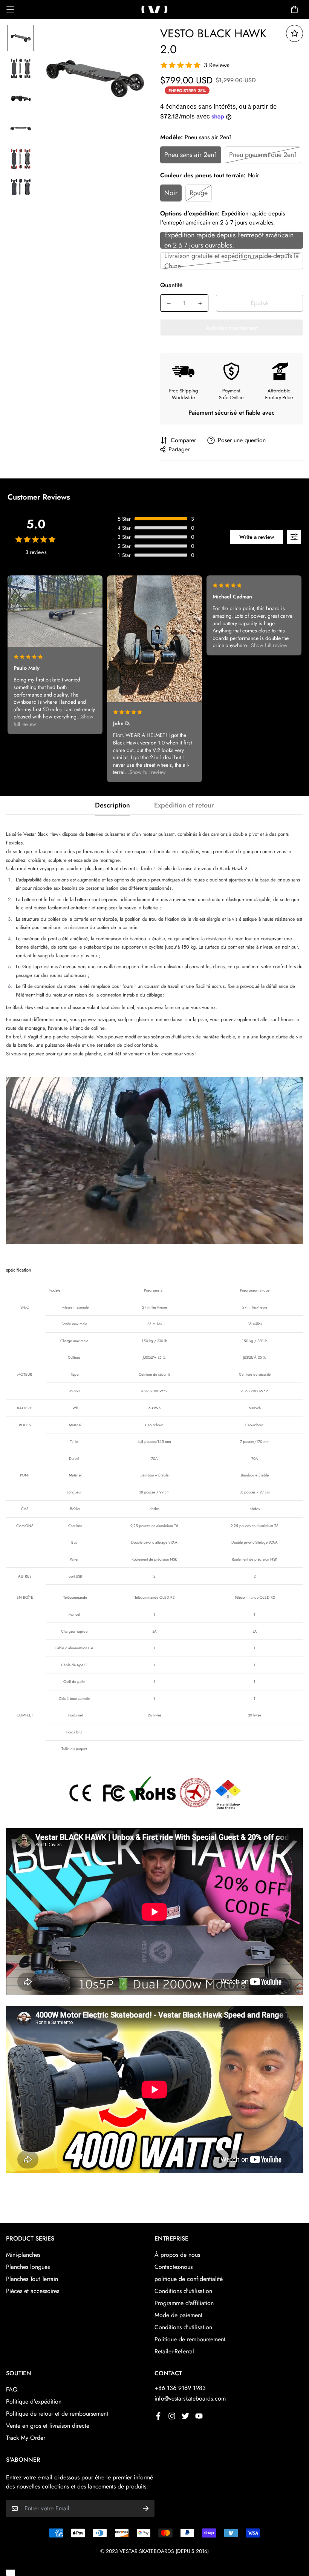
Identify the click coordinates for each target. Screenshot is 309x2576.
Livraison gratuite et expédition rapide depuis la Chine (232, 261)
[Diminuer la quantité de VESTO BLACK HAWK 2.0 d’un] (169, 303)
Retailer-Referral (174, 2351)
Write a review (257, 537)
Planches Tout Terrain (32, 2279)
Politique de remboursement (190, 2339)
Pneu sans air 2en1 (191, 155)
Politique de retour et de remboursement (57, 2414)
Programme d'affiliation (184, 2303)
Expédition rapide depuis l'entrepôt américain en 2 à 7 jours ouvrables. (229, 240)
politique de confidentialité (189, 2279)
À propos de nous (177, 2255)
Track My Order (26, 2438)
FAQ (12, 2389)
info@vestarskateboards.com (190, 2398)
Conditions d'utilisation (183, 2291)
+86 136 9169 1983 (180, 2388)
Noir (171, 193)
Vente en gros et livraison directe (48, 2426)
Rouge (199, 193)
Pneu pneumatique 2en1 (263, 155)
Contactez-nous (174, 2267)
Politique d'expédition (34, 2401)
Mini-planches (23, 2255)
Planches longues (28, 2267)
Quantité (171, 285)
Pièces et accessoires (33, 2291)
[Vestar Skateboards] (154, 9)
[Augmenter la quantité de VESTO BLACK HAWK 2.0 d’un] (200, 303)
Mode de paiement (178, 2315)
